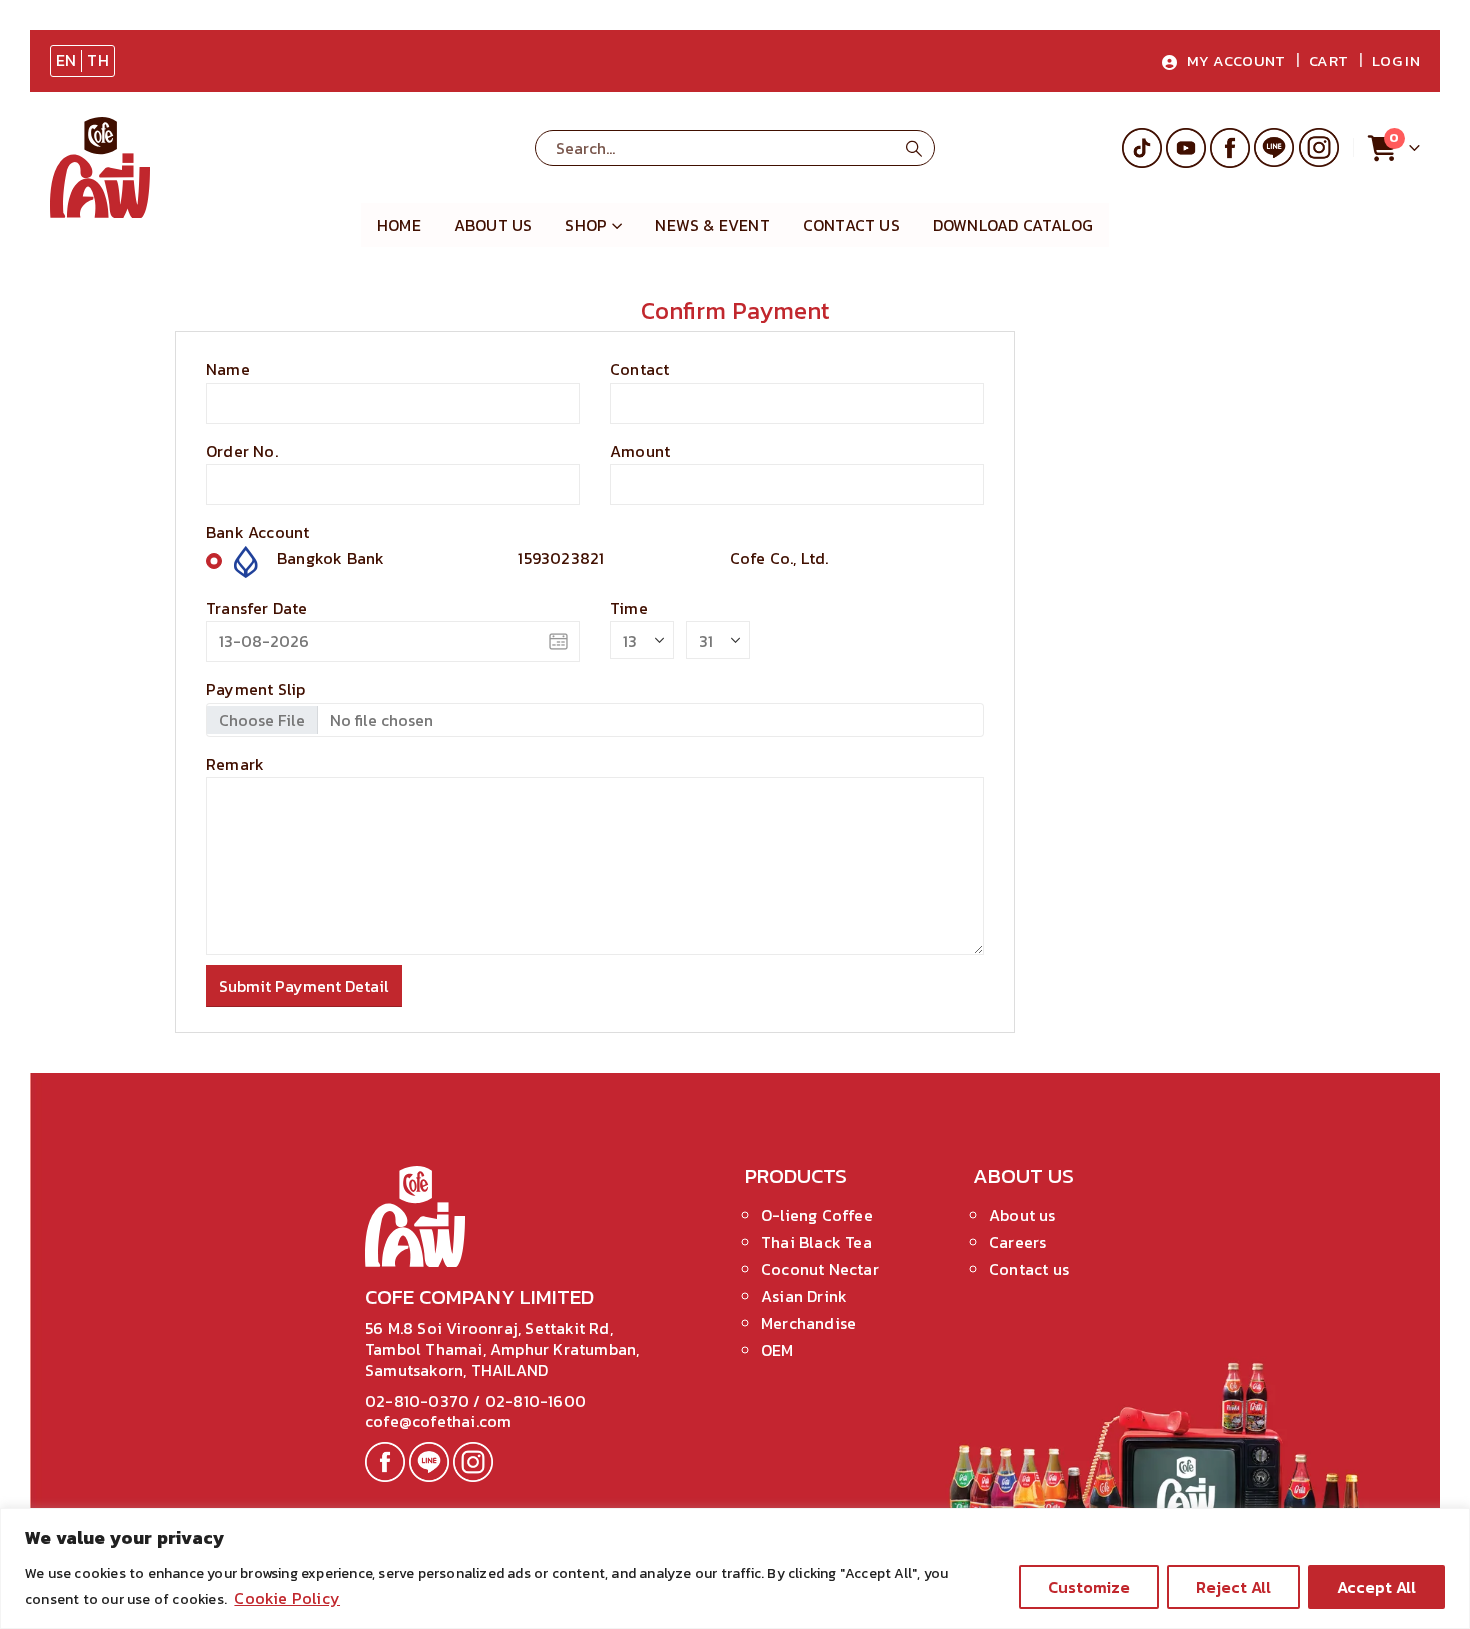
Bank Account (257, 532)
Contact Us (851, 225)
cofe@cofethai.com (438, 1421)
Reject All (1233, 1587)
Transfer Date (257, 608)
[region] (735, 1568)
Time (629, 608)
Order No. (242, 451)
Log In (1396, 60)
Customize (1089, 1587)
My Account (1236, 60)
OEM (777, 1350)
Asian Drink (804, 1296)
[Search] (914, 148)
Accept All (1376, 1587)
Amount (640, 451)
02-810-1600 (535, 1401)
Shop (586, 225)
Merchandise (808, 1323)
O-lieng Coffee (817, 1215)
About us (493, 225)
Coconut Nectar (820, 1269)
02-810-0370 (419, 1401)
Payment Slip (255, 689)
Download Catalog (1013, 225)
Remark (235, 764)
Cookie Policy (287, 1598)
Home (399, 225)
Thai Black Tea (816, 1242)
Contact (639, 369)
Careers (1017, 1242)
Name (228, 369)
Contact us (1029, 1269)
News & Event (712, 225)
